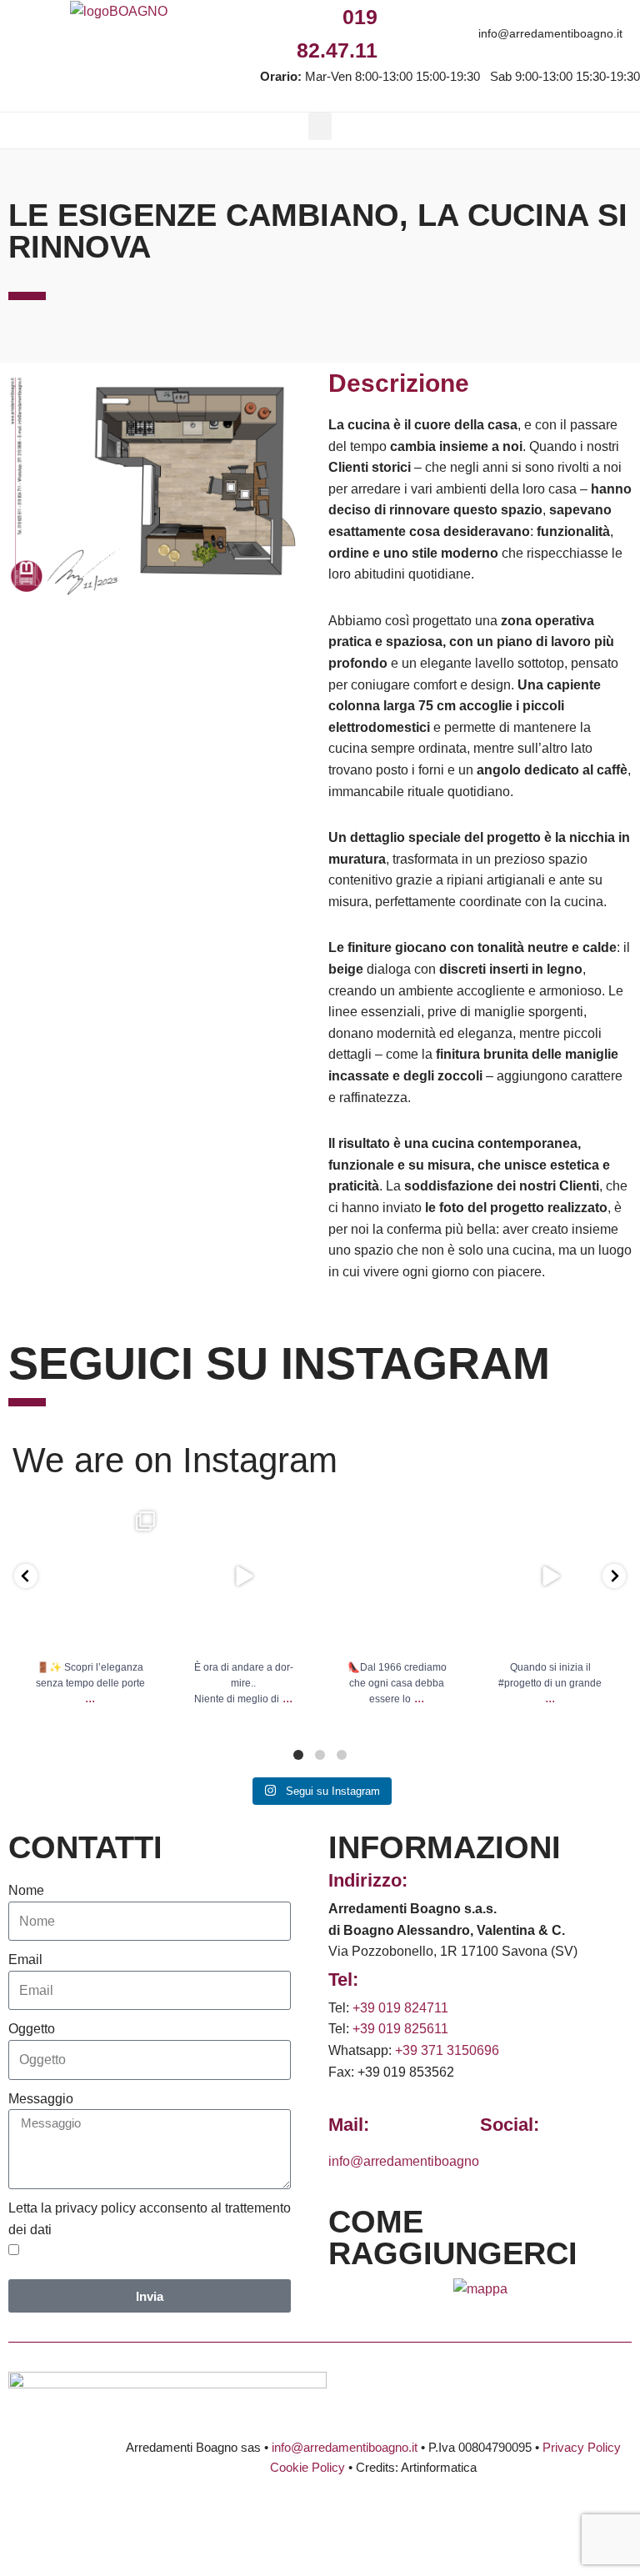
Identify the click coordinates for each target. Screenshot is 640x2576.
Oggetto (32, 2029)
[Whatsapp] (471, 17)
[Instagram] (434, 17)
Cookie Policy (307, 2467)
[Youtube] (509, 17)
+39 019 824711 (400, 2008)
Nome (26, 1890)
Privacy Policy (582, 2447)
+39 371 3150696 (447, 2050)
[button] (320, 126)
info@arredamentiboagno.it (550, 33)
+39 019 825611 (400, 2029)
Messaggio (41, 2099)
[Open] (90, 1576)
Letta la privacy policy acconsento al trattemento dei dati (150, 2219)
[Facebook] (396, 17)
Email (25, 1960)
